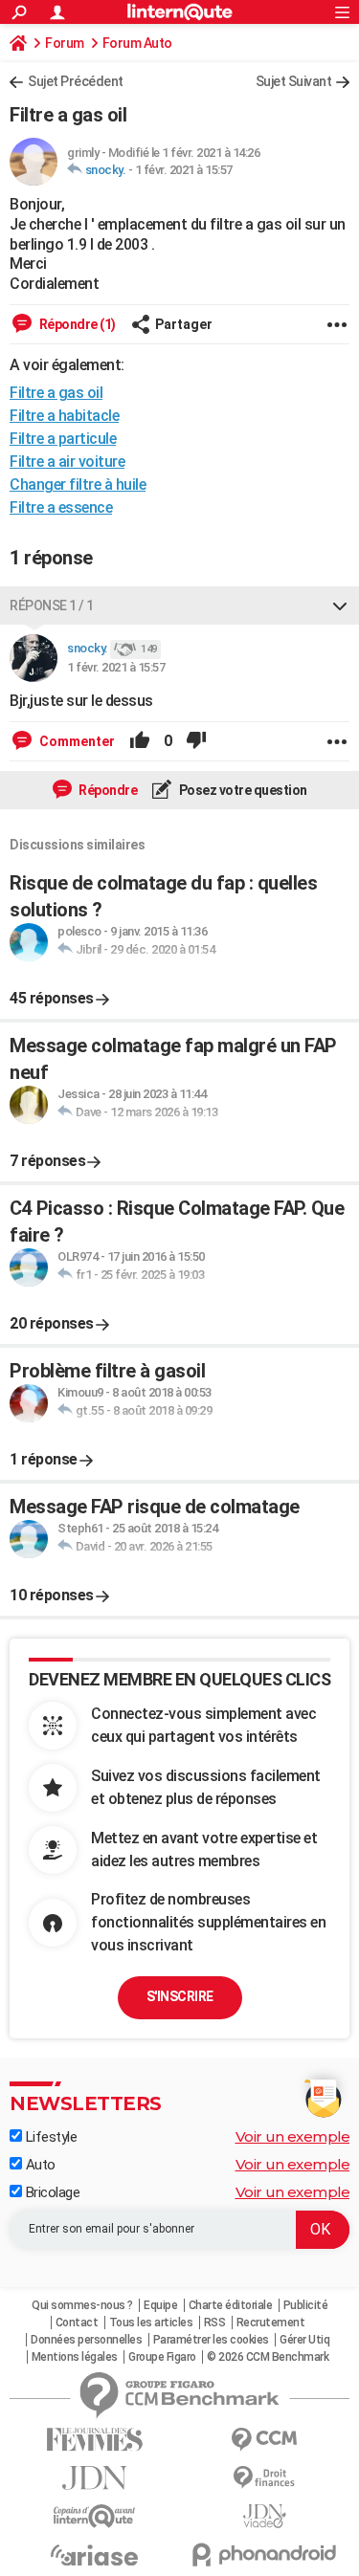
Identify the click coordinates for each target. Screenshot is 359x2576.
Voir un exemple (293, 2136)
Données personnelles (86, 2340)
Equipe (160, 2305)
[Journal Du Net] (95, 2478)
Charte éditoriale (231, 2305)
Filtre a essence (61, 507)
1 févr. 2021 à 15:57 (184, 170)
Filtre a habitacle (64, 416)
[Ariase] (95, 2555)
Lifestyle (49, 2137)
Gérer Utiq (304, 2340)
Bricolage (51, 2192)
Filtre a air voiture (67, 462)
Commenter (76, 741)
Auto (39, 2165)
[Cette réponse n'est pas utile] (196, 741)
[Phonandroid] (265, 2554)
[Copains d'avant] (95, 2516)
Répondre (107, 790)
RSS (215, 2323)
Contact (77, 2323)
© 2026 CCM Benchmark (268, 2357)
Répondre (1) (76, 324)
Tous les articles (151, 2323)
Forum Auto (137, 43)
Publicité (306, 2305)
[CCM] (265, 2440)
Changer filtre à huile (78, 484)
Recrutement (271, 2323)
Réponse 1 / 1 (52, 605)
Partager (184, 324)
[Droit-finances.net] (265, 2478)
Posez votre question (242, 790)
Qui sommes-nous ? (82, 2305)
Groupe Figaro (162, 2357)
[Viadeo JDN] (265, 2516)
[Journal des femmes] (95, 2440)
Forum (65, 43)
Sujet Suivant (294, 81)
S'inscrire (180, 1996)
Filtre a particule (63, 439)
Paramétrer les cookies (211, 2340)
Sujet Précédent (76, 81)
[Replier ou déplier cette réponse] (340, 605)
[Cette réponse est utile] (140, 741)
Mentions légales (75, 2357)
